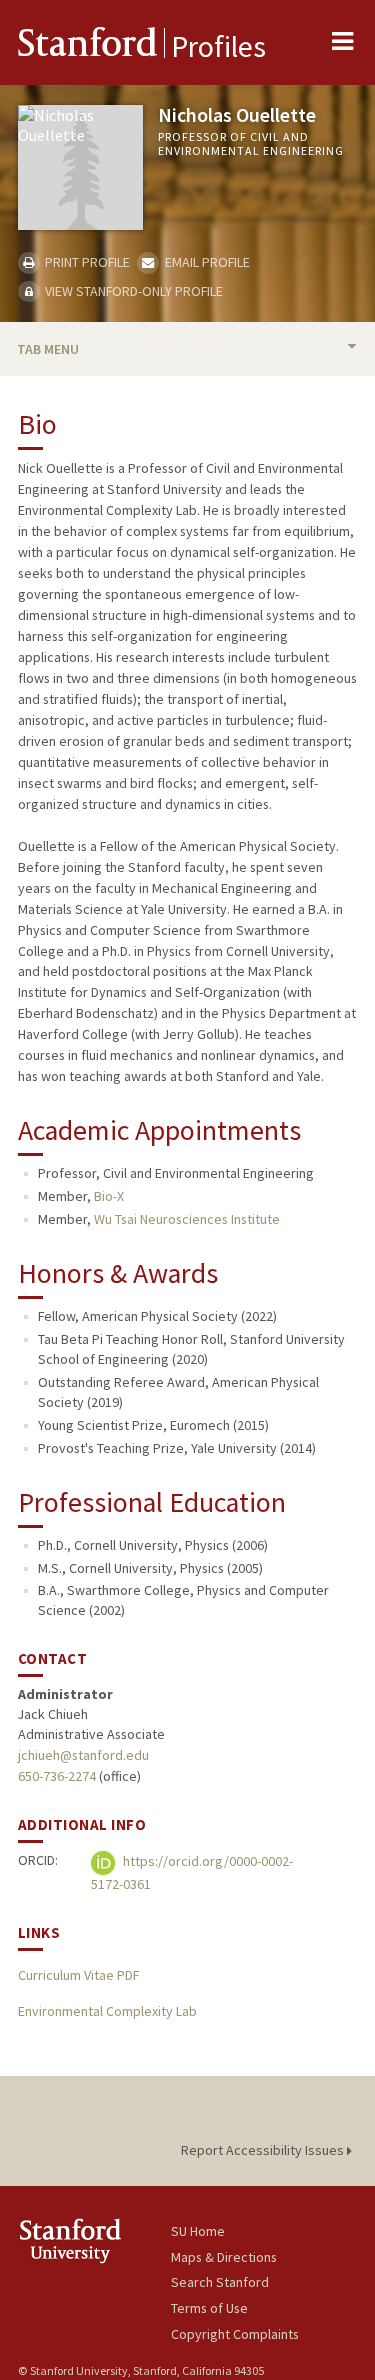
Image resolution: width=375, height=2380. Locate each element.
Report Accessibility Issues (264, 2150)
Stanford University (94, 2240)
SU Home (198, 2231)
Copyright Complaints (235, 2334)
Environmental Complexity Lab (107, 2011)
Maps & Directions (224, 2257)
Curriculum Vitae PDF (78, 1975)
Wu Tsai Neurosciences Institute (187, 1219)
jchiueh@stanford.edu (83, 1755)
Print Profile (86, 262)
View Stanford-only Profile (132, 291)
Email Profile (205, 262)
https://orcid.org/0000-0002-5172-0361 (192, 1872)
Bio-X (109, 1196)
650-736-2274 (57, 1776)
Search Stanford (220, 2282)
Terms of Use (209, 2308)
